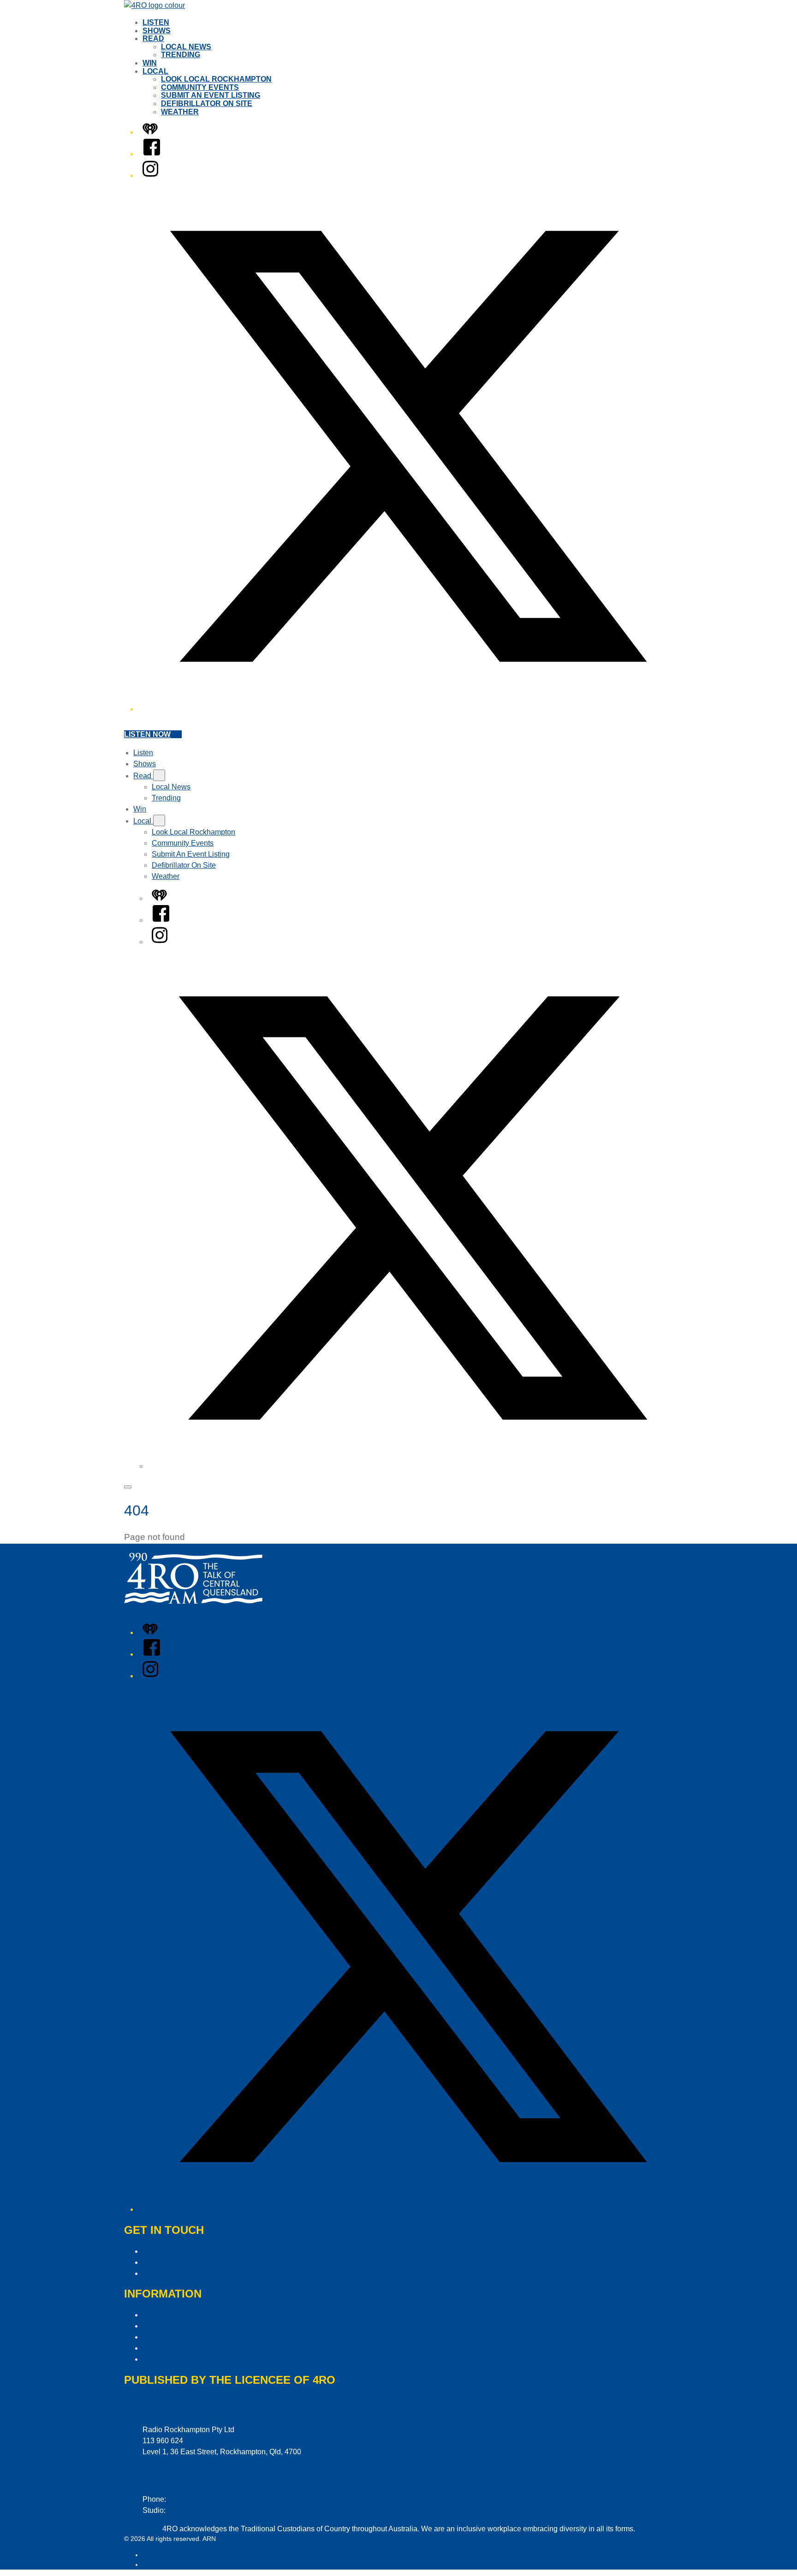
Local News (186, 47)
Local (155, 71)
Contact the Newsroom (180, 2273)
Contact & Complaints (178, 2251)
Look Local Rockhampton (216, 79)
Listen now (147, 734)
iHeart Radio (161, 2564)
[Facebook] (152, 154)
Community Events (200, 87)
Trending (181, 55)
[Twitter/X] (408, 709)
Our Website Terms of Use (185, 2348)
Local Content (165, 2359)
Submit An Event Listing (211, 95)
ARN (149, 2555)
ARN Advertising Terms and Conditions (206, 2337)
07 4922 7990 (190, 2510)
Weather (180, 112)
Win (150, 63)
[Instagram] (150, 175)
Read (153, 38)
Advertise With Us (172, 2262)
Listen (156, 22)
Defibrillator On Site (207, 104)
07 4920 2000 (190, 2499)
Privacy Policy (166, 2315)
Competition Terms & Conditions (195, 2326)
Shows (157, 31)
